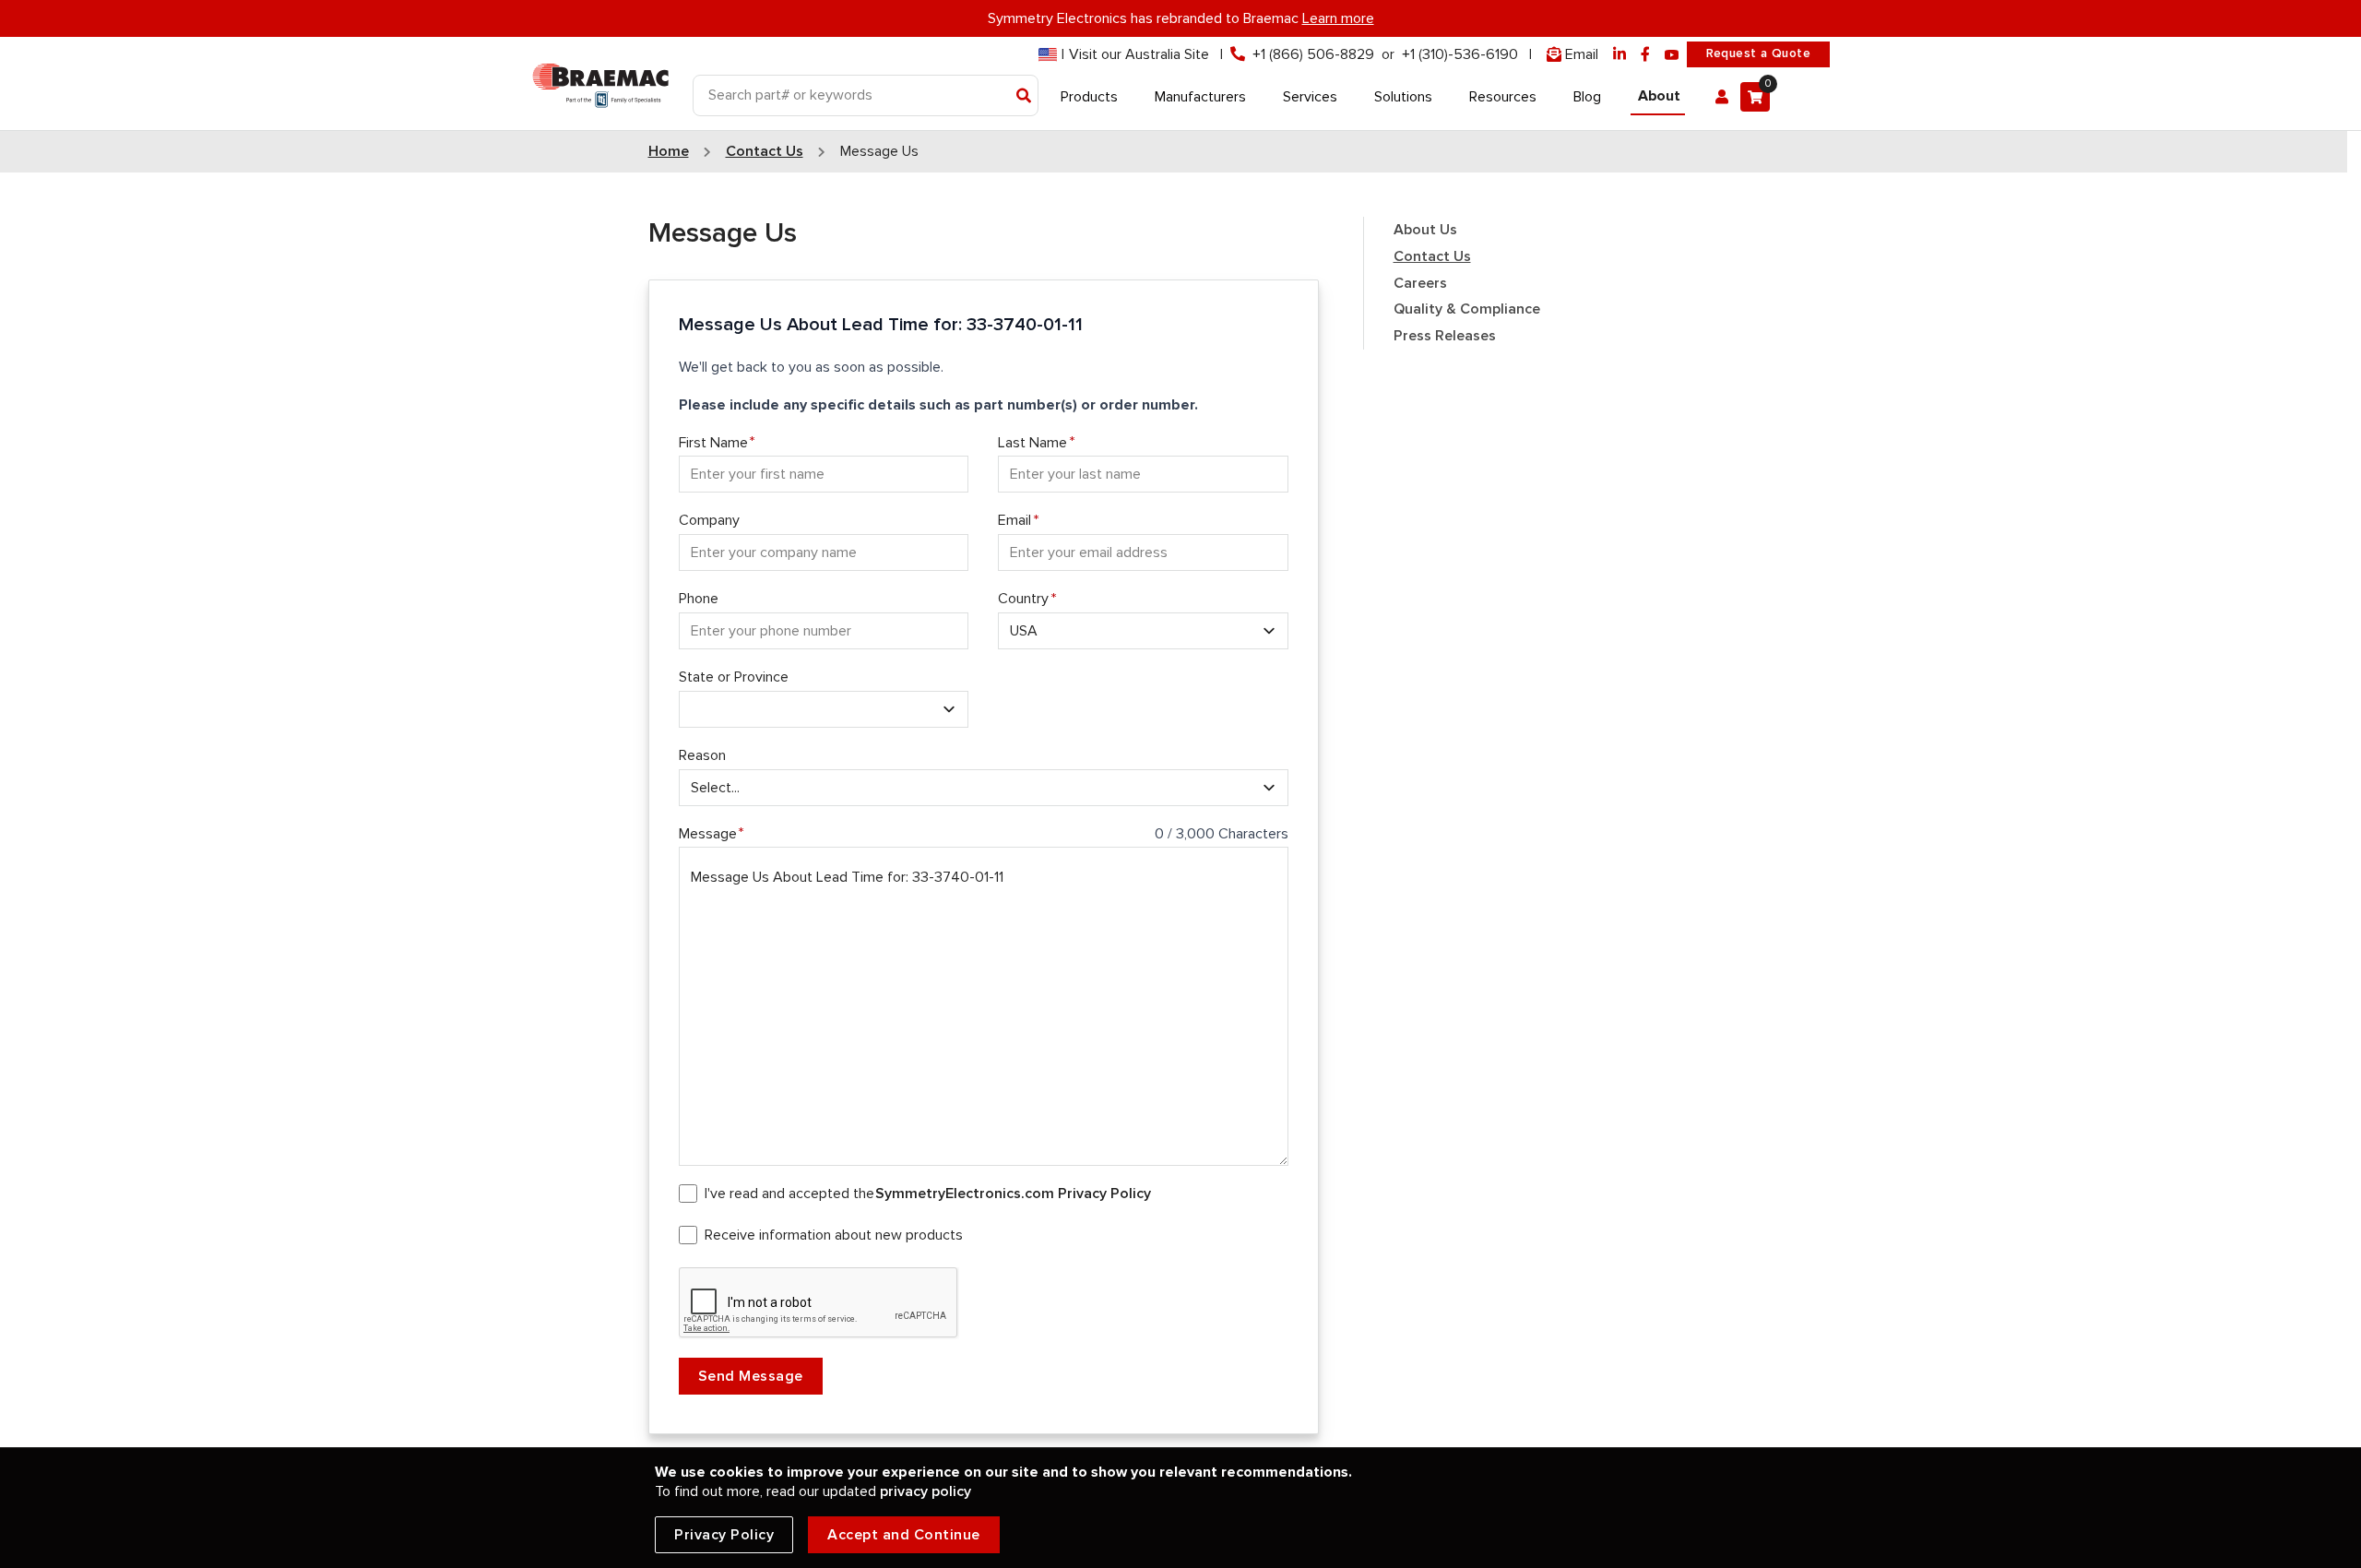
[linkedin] (1619, 55)
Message (708, 834)
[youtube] (1672, 55)
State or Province (734, 677)
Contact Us (1432, 256)
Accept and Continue (904, 1535)
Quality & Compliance (1467, 309)
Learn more (1338, 18)
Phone (699, 599)
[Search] (1024, 97)
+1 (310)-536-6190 (1460, 54)
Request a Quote (1758, 53)
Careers (1420, 283)
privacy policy (925, 1491)
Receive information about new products (834, 1235)
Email (1014, 520)
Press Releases (1445, 336)
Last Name (1032, 443)
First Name (713, 443)
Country (1023, 599)
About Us (1425, 230)
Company (709, 520)
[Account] (1722, 97)
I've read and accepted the (928, 1194)
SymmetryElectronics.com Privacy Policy (1013, 1194)
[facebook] (1645, 55)
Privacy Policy (724, 1535)
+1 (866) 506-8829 (1313, 54)
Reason (702, 755)
